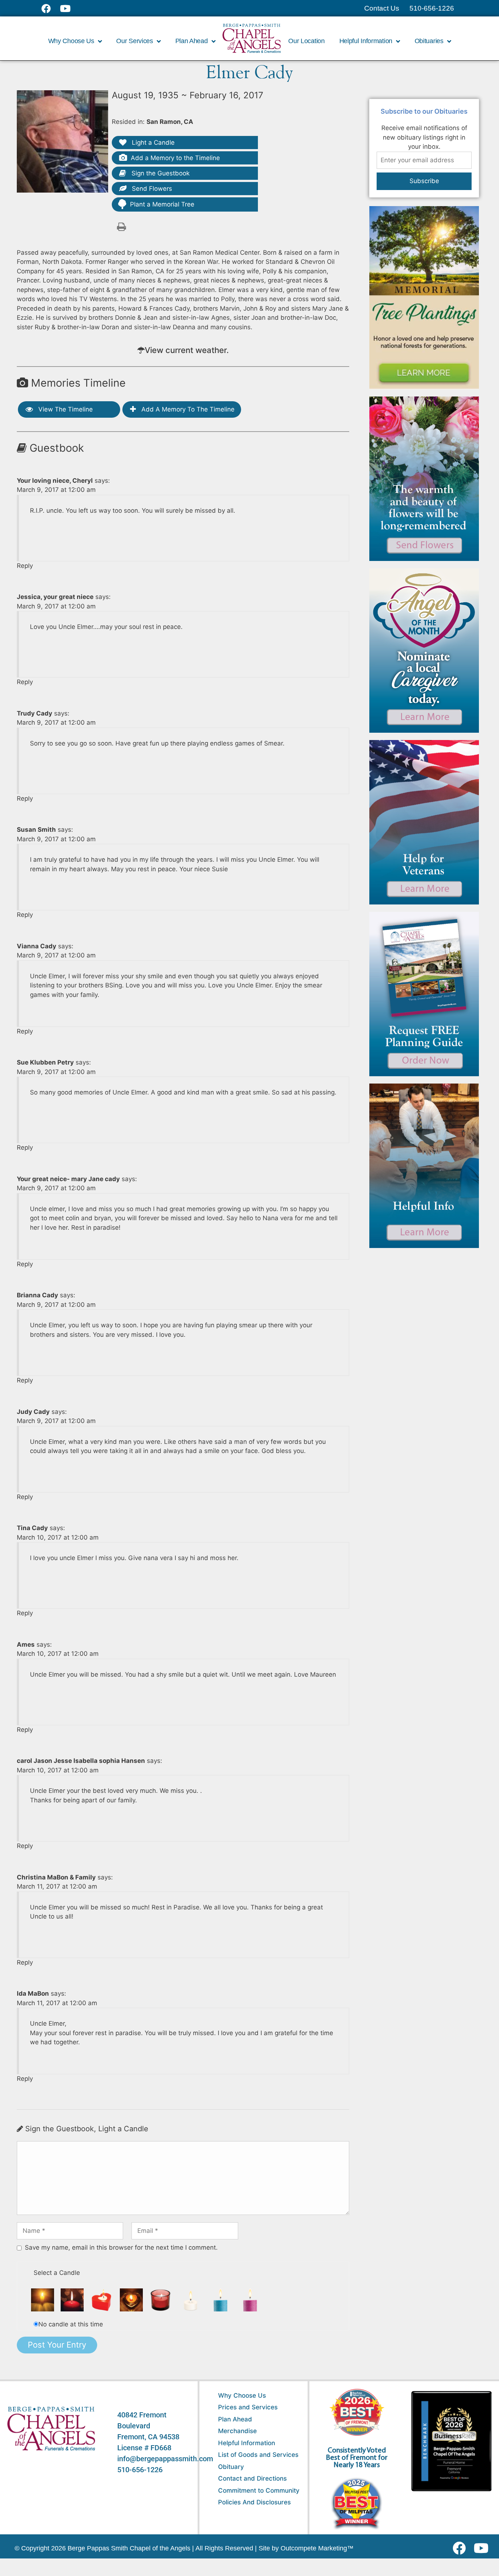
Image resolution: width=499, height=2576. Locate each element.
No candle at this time (71, 2324)
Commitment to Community (259, 2490)
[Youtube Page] (69, 8)
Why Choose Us (242, 2395)
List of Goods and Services (258, 2455)
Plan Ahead (235, 2419)
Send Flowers (151, 189)
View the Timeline (65, 409)
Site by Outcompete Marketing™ (306, 2548)
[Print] (121, 226)
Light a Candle (152, 143)
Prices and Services (248, 2407)
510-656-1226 (140, 2470)
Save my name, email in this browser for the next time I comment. (121, 2247)
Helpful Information (247, 2443)
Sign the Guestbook (160, 173)
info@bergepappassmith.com (165, 2459)
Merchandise (237, 2431)
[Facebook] (461, 2548)
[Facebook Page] (51, 8)
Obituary (231, 2467)
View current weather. (187, 350)
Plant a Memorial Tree (162, 204)
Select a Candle (57, 2273)
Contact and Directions (252, 2478)
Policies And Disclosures (254, 2502)
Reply (25, 566)
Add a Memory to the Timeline (175, 158)
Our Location (306, 41)
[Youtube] (484, 2548)
